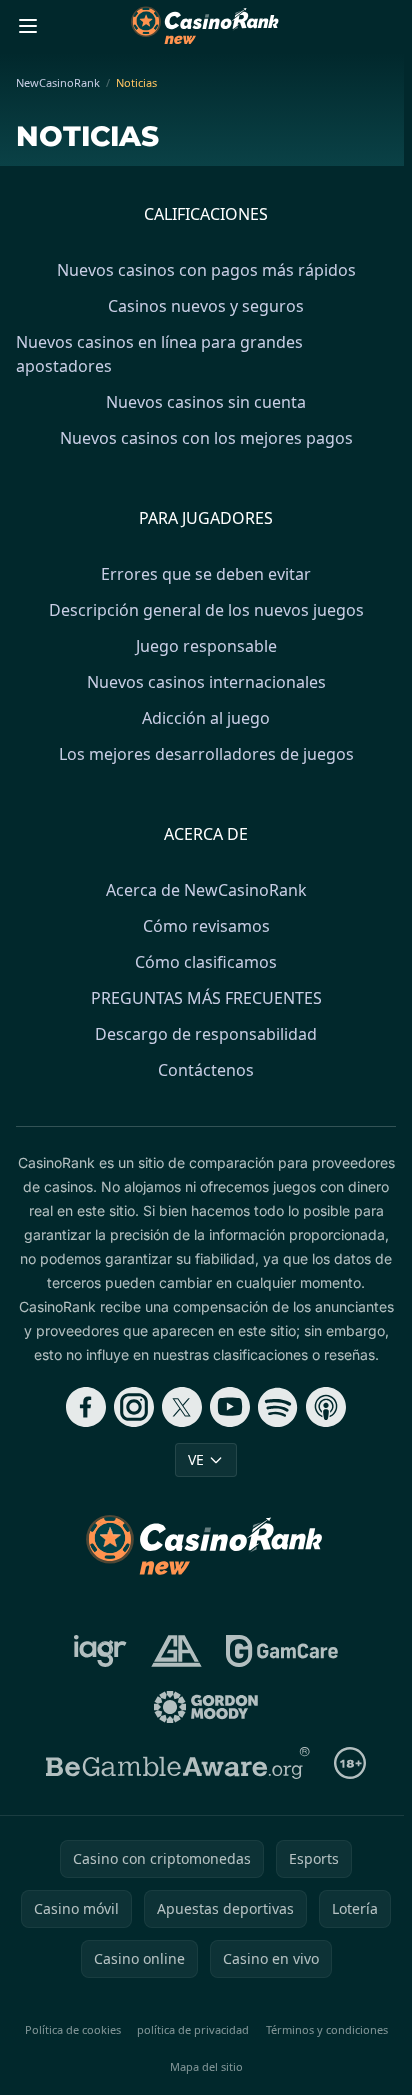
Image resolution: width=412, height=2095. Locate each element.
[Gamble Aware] (178, 1763)
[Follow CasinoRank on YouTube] (230, 1407)
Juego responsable (206, 646)
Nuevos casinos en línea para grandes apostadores (159, 354)
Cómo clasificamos (206, 962)
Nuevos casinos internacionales (206, 682)
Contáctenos (206, 1070)
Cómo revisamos (206, 926)
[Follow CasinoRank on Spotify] (278, 1407)
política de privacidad (193, 2029)
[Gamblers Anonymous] (176, 1651)
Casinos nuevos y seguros (206, 306)
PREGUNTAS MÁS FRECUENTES (206, 998)
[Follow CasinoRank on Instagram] (134, 1407)
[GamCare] (281, 1651)
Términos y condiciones (327, 2029)
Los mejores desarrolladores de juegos (206, 754)
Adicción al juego (206, 718)
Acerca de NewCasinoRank (206, 890)
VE (196, 1459)
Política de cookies (73, 2029)
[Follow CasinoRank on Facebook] (86, 1407)
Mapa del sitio (206, 2066)
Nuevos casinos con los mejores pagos (206, 438)
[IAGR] (100, 1651)
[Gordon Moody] (206, 1707)
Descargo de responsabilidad (206, 1034)
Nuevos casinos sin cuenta (206, 402)
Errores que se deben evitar (206, 574)
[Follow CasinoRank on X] (182, 1407)
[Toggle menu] (28, 26)
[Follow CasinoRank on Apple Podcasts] (326, 1407)
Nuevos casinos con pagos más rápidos (206, 270)
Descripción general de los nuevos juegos (206, 610)
